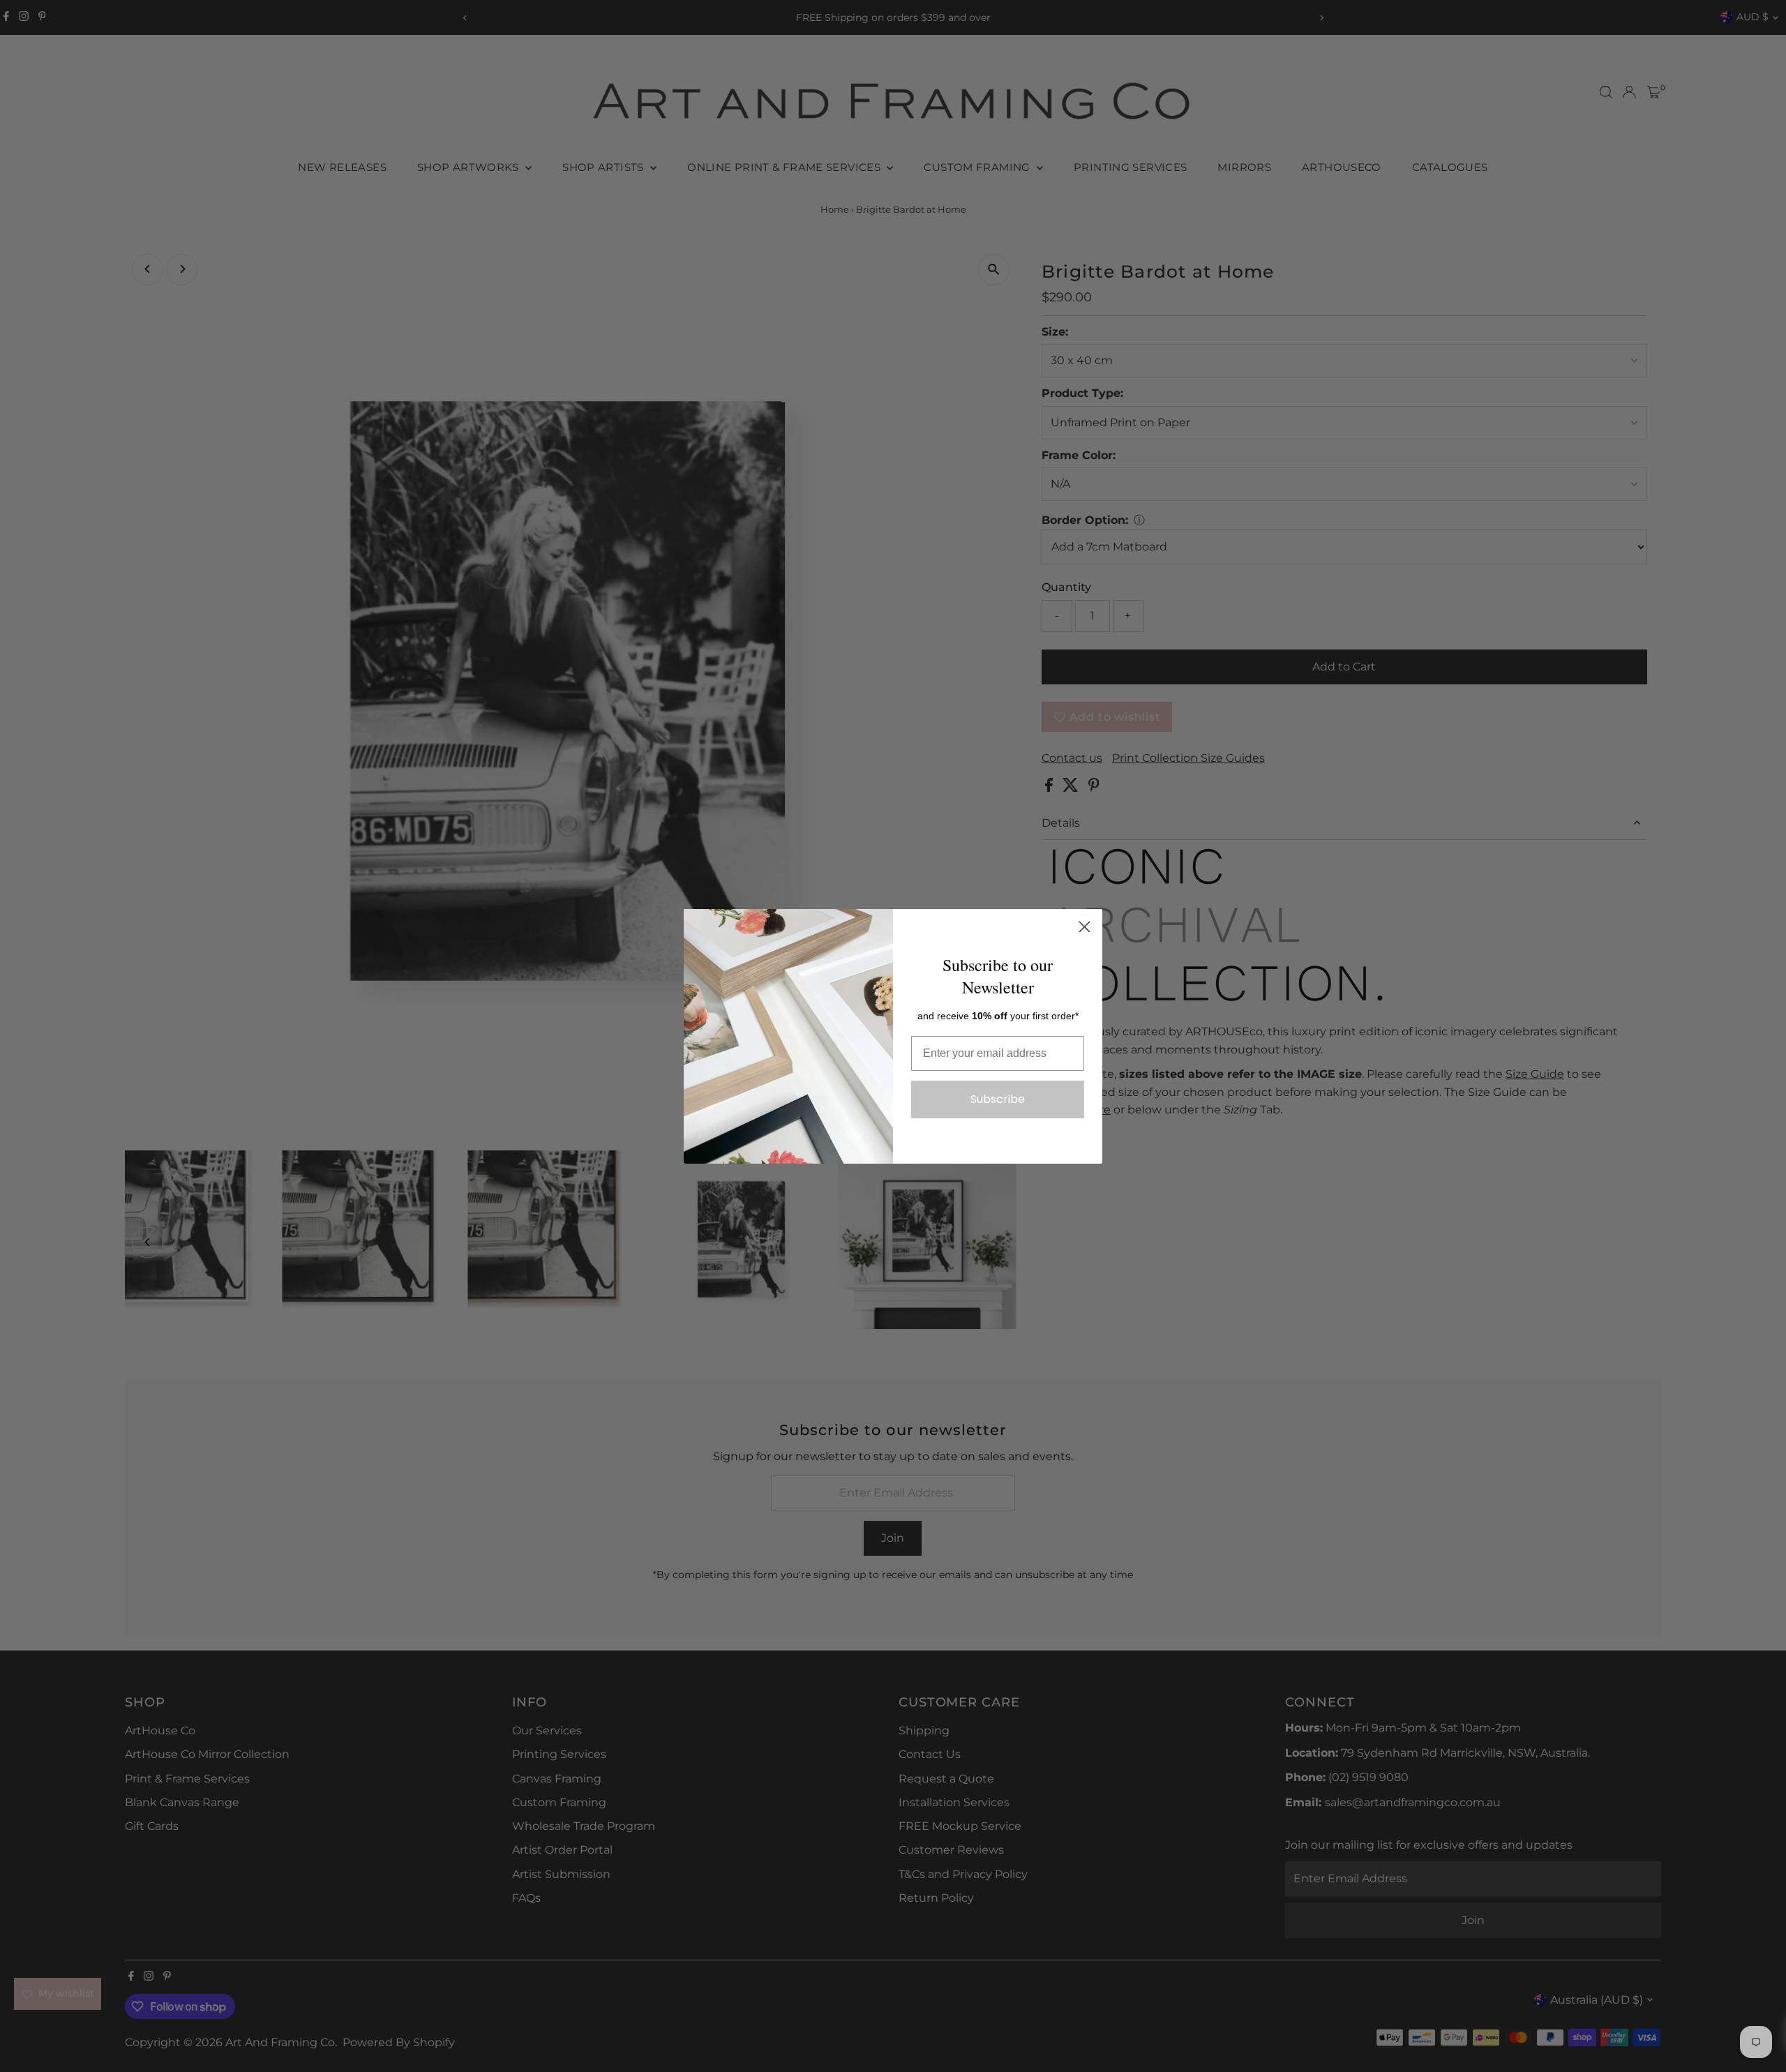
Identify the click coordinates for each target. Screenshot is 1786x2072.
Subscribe (998, 1099)
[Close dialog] (1085, 927)
